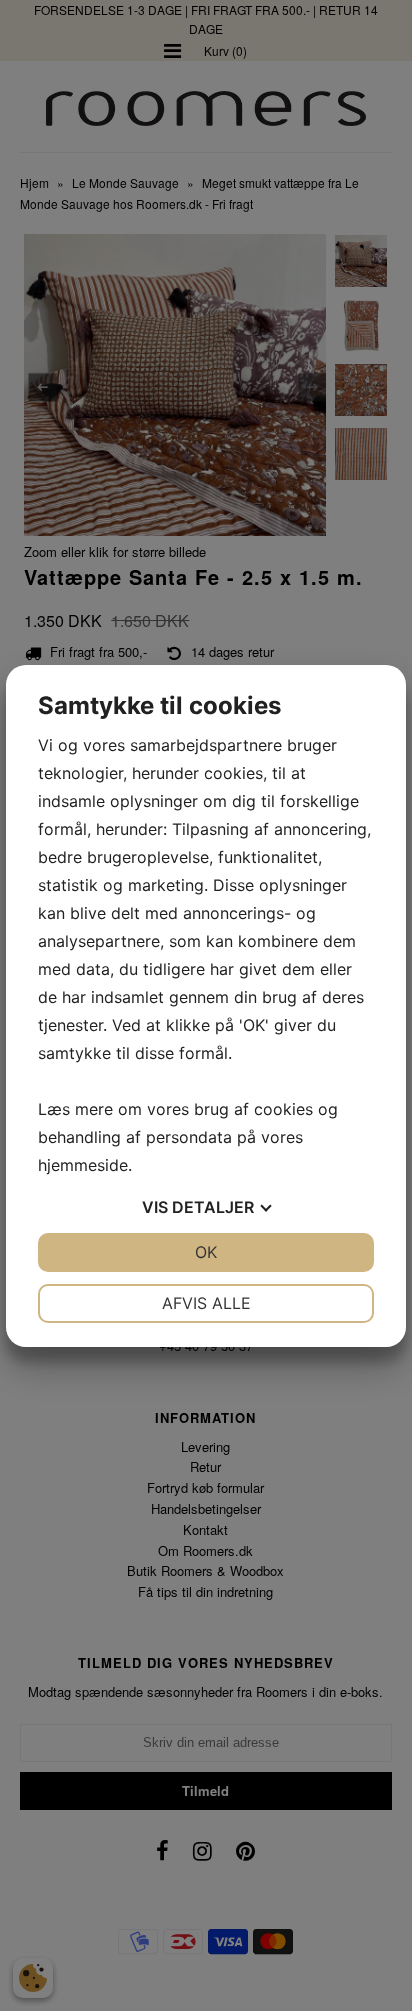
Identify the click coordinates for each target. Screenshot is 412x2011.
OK (206, 1252)
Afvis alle (206, 1303)
